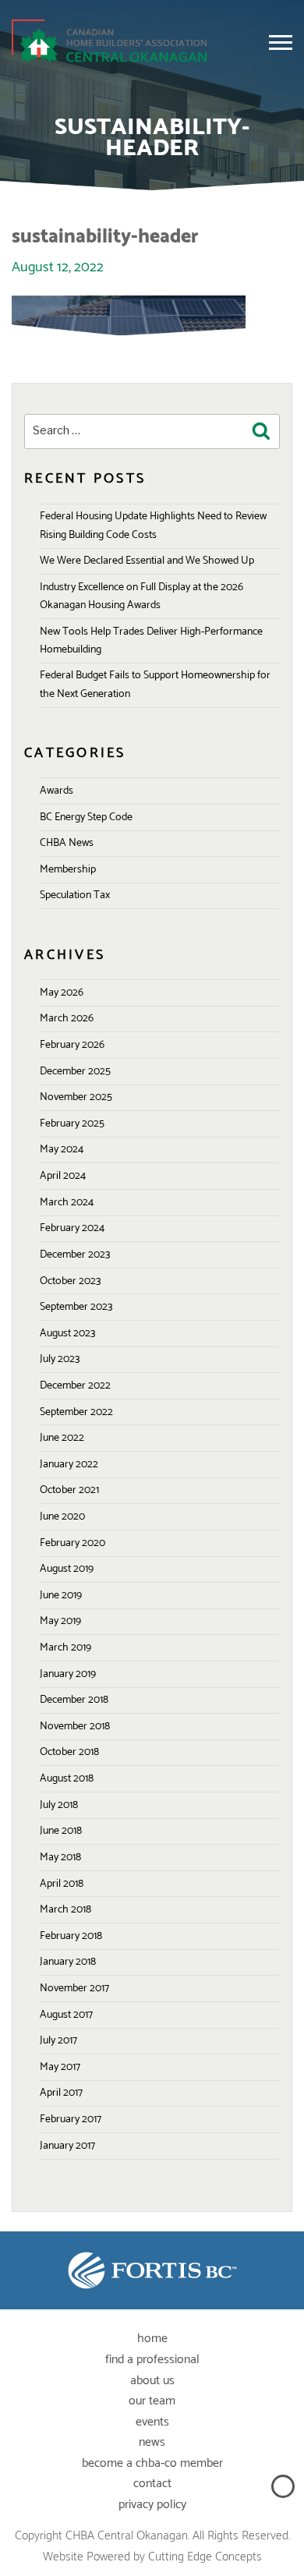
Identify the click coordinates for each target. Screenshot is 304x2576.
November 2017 (74, 1989)
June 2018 (61, 1831)
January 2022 (69, 1465)
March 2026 (67, 1019)
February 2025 (72, 1124)
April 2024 (63, 1176)
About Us (152, 2381)
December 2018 (74, 1700)
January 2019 (68, 1674)
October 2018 (69, 1752)
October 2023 (70, 1281)
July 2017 (58, 2041)
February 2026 (72, 1045)
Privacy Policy (152, 2505)
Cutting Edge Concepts (205, 2557)
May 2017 (60, 2067)
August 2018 (67, 1779)
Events (152, 2422)
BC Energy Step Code (86, 817)
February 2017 (71, 2120)
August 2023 (67, 1334)
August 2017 (66, 2015)
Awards (57, 791)
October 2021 (69, 1490)
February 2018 (71, 1936)
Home (152, 2339)
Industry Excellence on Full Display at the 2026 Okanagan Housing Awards (141, 596)
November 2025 (76, 1097)
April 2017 (61, 2093)
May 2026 (62, 993)
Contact (152, 2484)
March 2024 (67, 1203)
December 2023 (75, 1255)
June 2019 (61, 1596)
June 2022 (62, 1438)
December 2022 (75, 1386)
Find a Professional (152, 2360)
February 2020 (72, 1543)
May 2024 (62, 1150)
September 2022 (76, 1412)
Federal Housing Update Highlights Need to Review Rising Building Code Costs (153, 525)
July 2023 (60, 1359)
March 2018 (65, 1910)
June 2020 (62, 1517)
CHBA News (67, 843)
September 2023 (76, 1307)
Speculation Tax (75, 895)
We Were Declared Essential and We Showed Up (147, 561)
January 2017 (67, 2146)
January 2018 (68, 1962)
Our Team (152, 2401)
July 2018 (59, 1805)
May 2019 (60, 1621)
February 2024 (72, 1228)
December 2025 (75, 1072)
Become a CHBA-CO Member (152, 2463)
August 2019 (67, 1569)
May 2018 (60, 1858)
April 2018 (62, 1884)
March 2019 (65, 1648)
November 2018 (75, 1727)
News (152, 2442)
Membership (68, 870)
